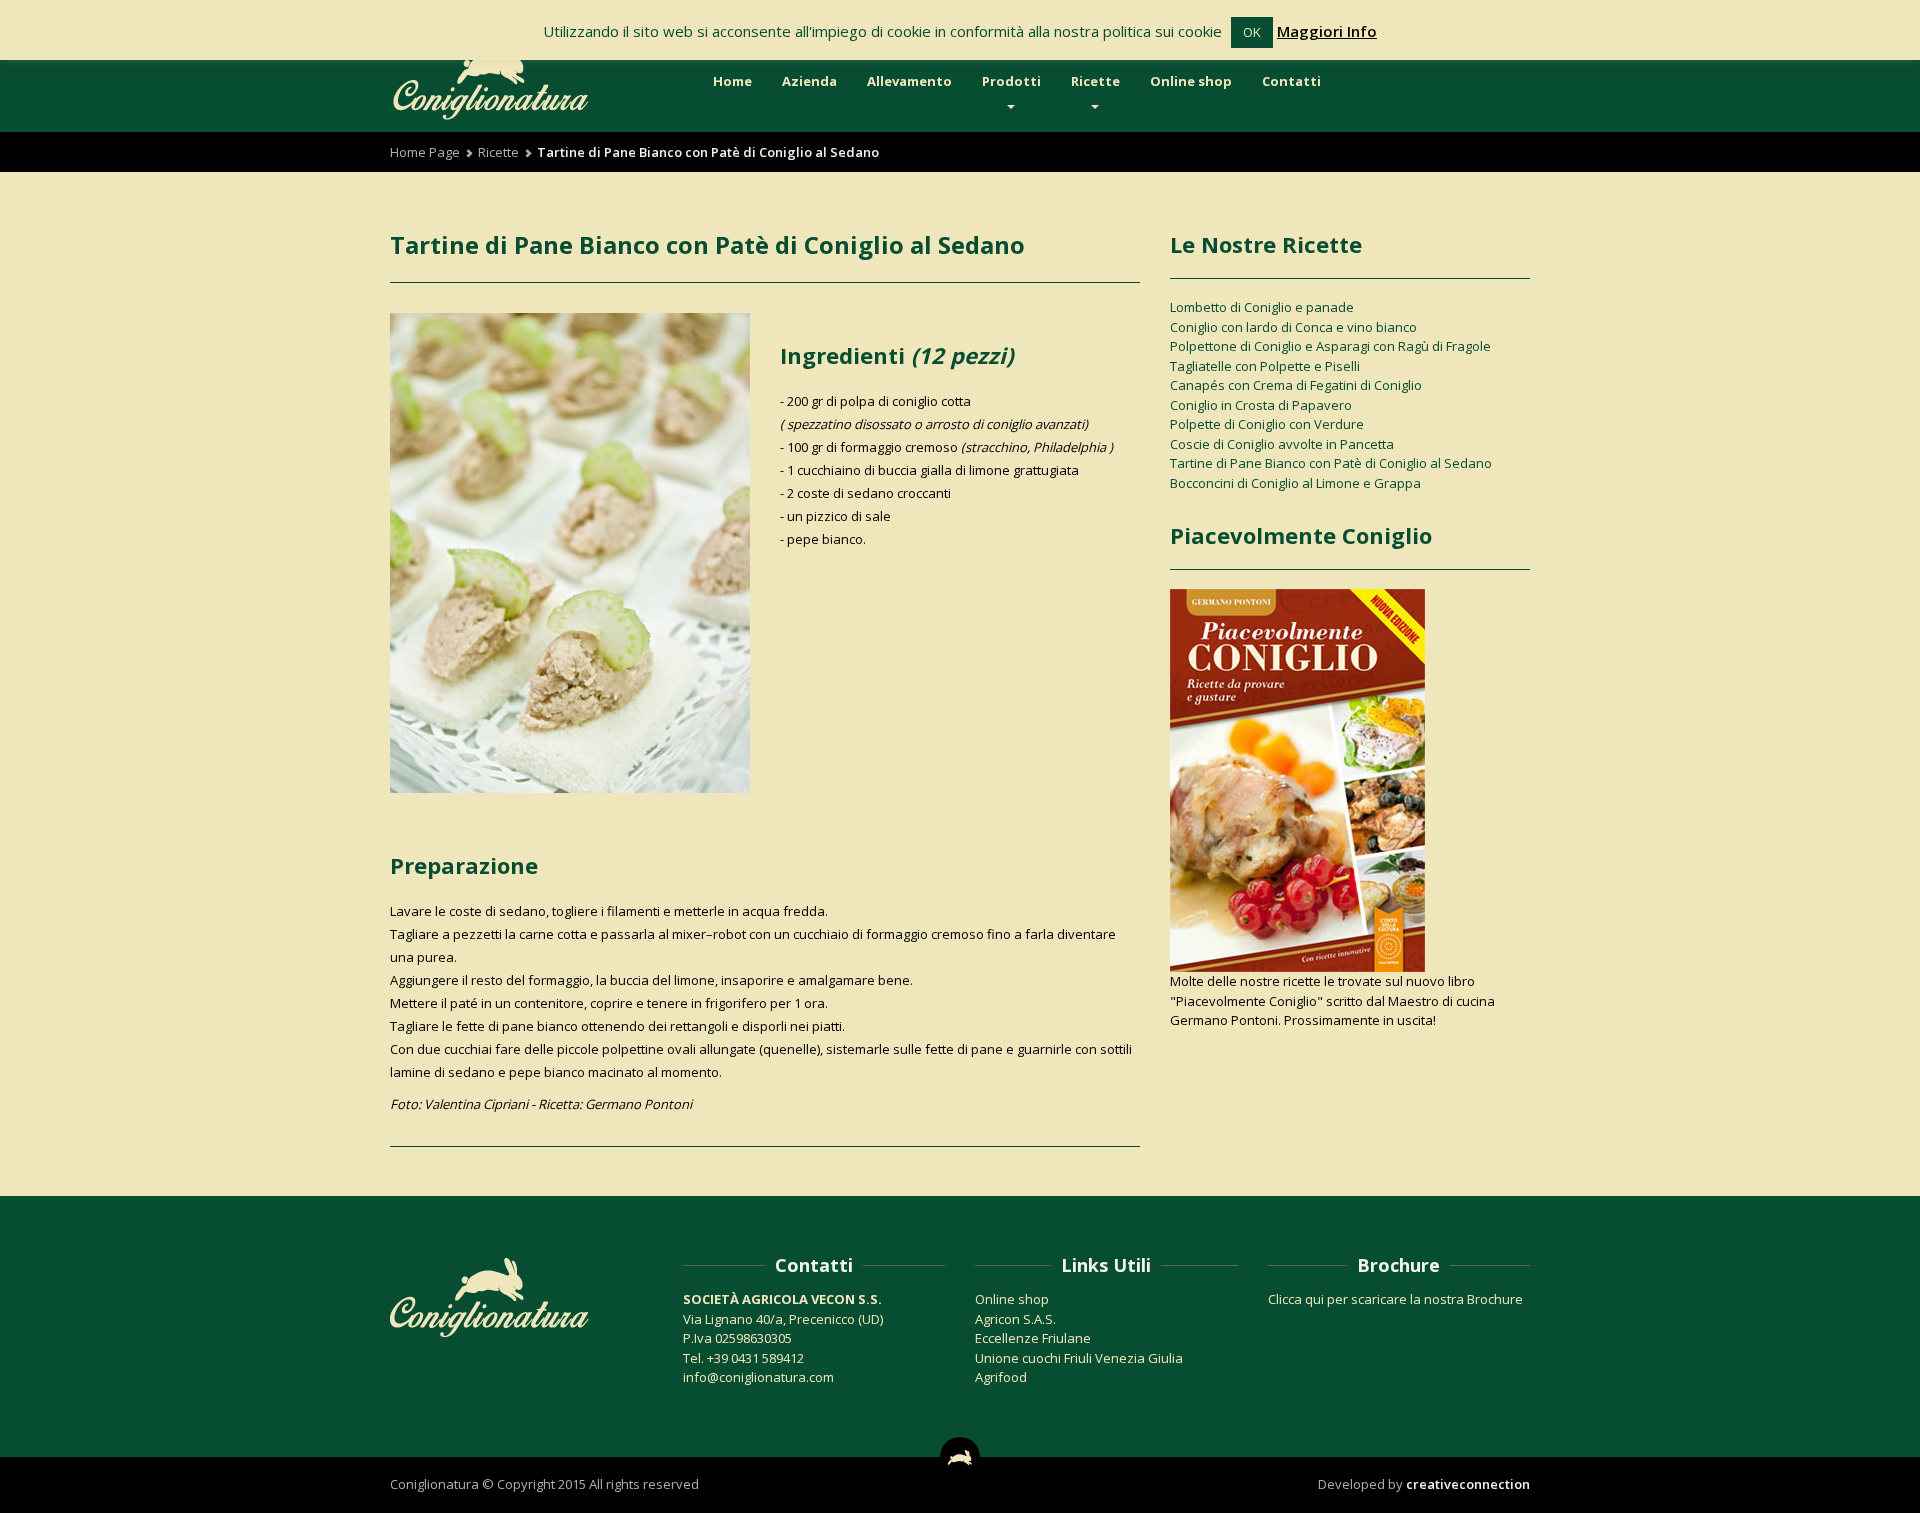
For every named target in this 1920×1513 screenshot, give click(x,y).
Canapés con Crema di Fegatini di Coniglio (1296, 385)
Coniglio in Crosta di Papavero (1261, 405)
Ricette (1095, 81)
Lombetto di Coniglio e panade (1262, 307)
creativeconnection (1468, 1484)
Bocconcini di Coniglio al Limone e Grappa (1295, 483)
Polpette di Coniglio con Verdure (1267, 424)
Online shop (1191, 81)
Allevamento (909, 81)
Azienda (809, 81)
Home (732, 81)
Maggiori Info (1327, 31)
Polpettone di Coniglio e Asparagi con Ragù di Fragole (1330, 346)
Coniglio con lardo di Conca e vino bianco (1293, 327)
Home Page (425, 152)
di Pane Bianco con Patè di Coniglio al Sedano (707, 244)
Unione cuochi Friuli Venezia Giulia (1079, 1358)
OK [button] (1252, 32)
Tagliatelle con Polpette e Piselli (1265, 366)
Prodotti (1011, 81)
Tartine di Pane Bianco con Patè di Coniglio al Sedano (1331, 463)
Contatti (1291, 81)
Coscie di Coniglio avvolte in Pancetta (1282, 444)
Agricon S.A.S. (1015, 1319)
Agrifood (1001, 1377)
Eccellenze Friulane (1033, 1338)
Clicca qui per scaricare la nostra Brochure (1395, 1299)
